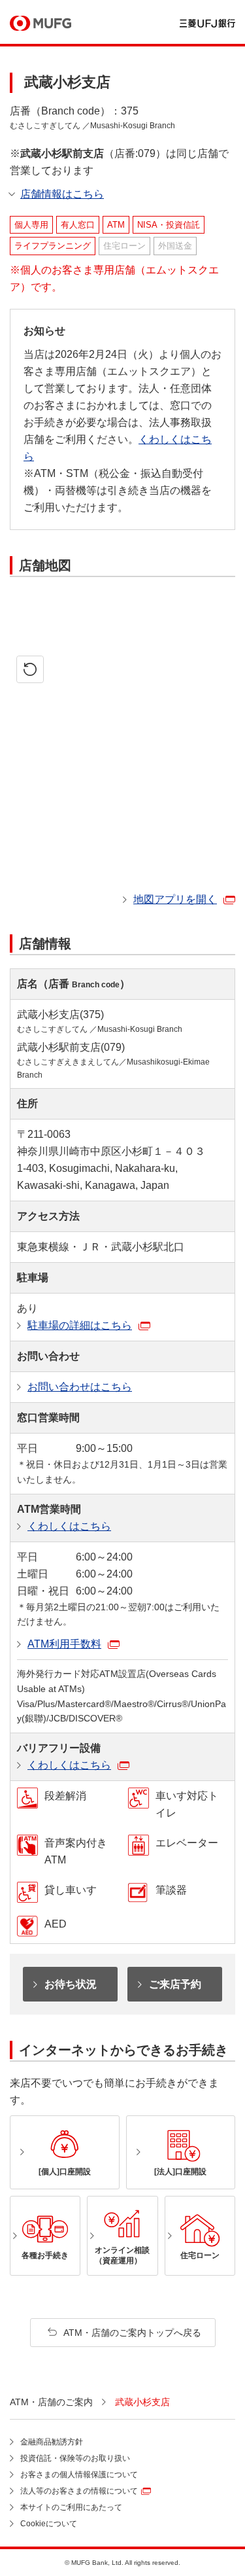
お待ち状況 (71, 1984)
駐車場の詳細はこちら (80, 1325)
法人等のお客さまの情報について (79, 2491)
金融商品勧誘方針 (52, 2442)
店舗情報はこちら (62, 194)
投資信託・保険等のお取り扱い (75, 2458)
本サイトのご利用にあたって (71, 2507)
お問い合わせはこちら (80, 1387)
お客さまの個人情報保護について (79, 2475)
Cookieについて (49, 2524)
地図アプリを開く (175, 899)
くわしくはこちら (69, 1526)
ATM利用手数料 (64, 1644)
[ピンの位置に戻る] (30, 669)
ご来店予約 (175, 1984)
